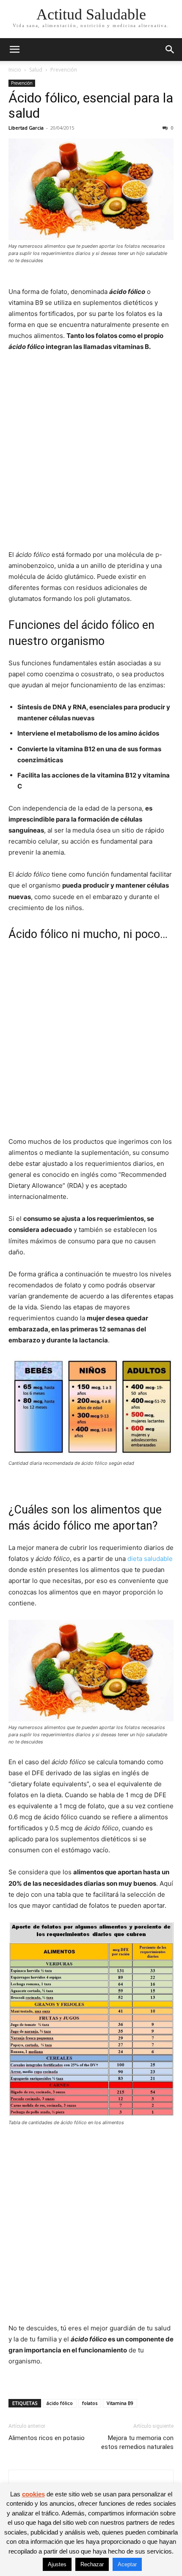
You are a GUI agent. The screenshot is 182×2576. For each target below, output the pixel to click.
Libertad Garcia (26, 128)
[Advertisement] (91, 455)
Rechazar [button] (92, 2564)
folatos (90, 2403)
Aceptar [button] (127, 2564)
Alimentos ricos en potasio (47, 2438)
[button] (14, 50)
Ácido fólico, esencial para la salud (91, 105)
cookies (33, 2494)
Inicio (15, 70)
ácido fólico (60, 2403)
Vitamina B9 (120, 2403)
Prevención (64, 70)
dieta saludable (149, 1559)
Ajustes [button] (57, 2564)
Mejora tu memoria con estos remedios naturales (137, 2442)
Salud (36, 70)
